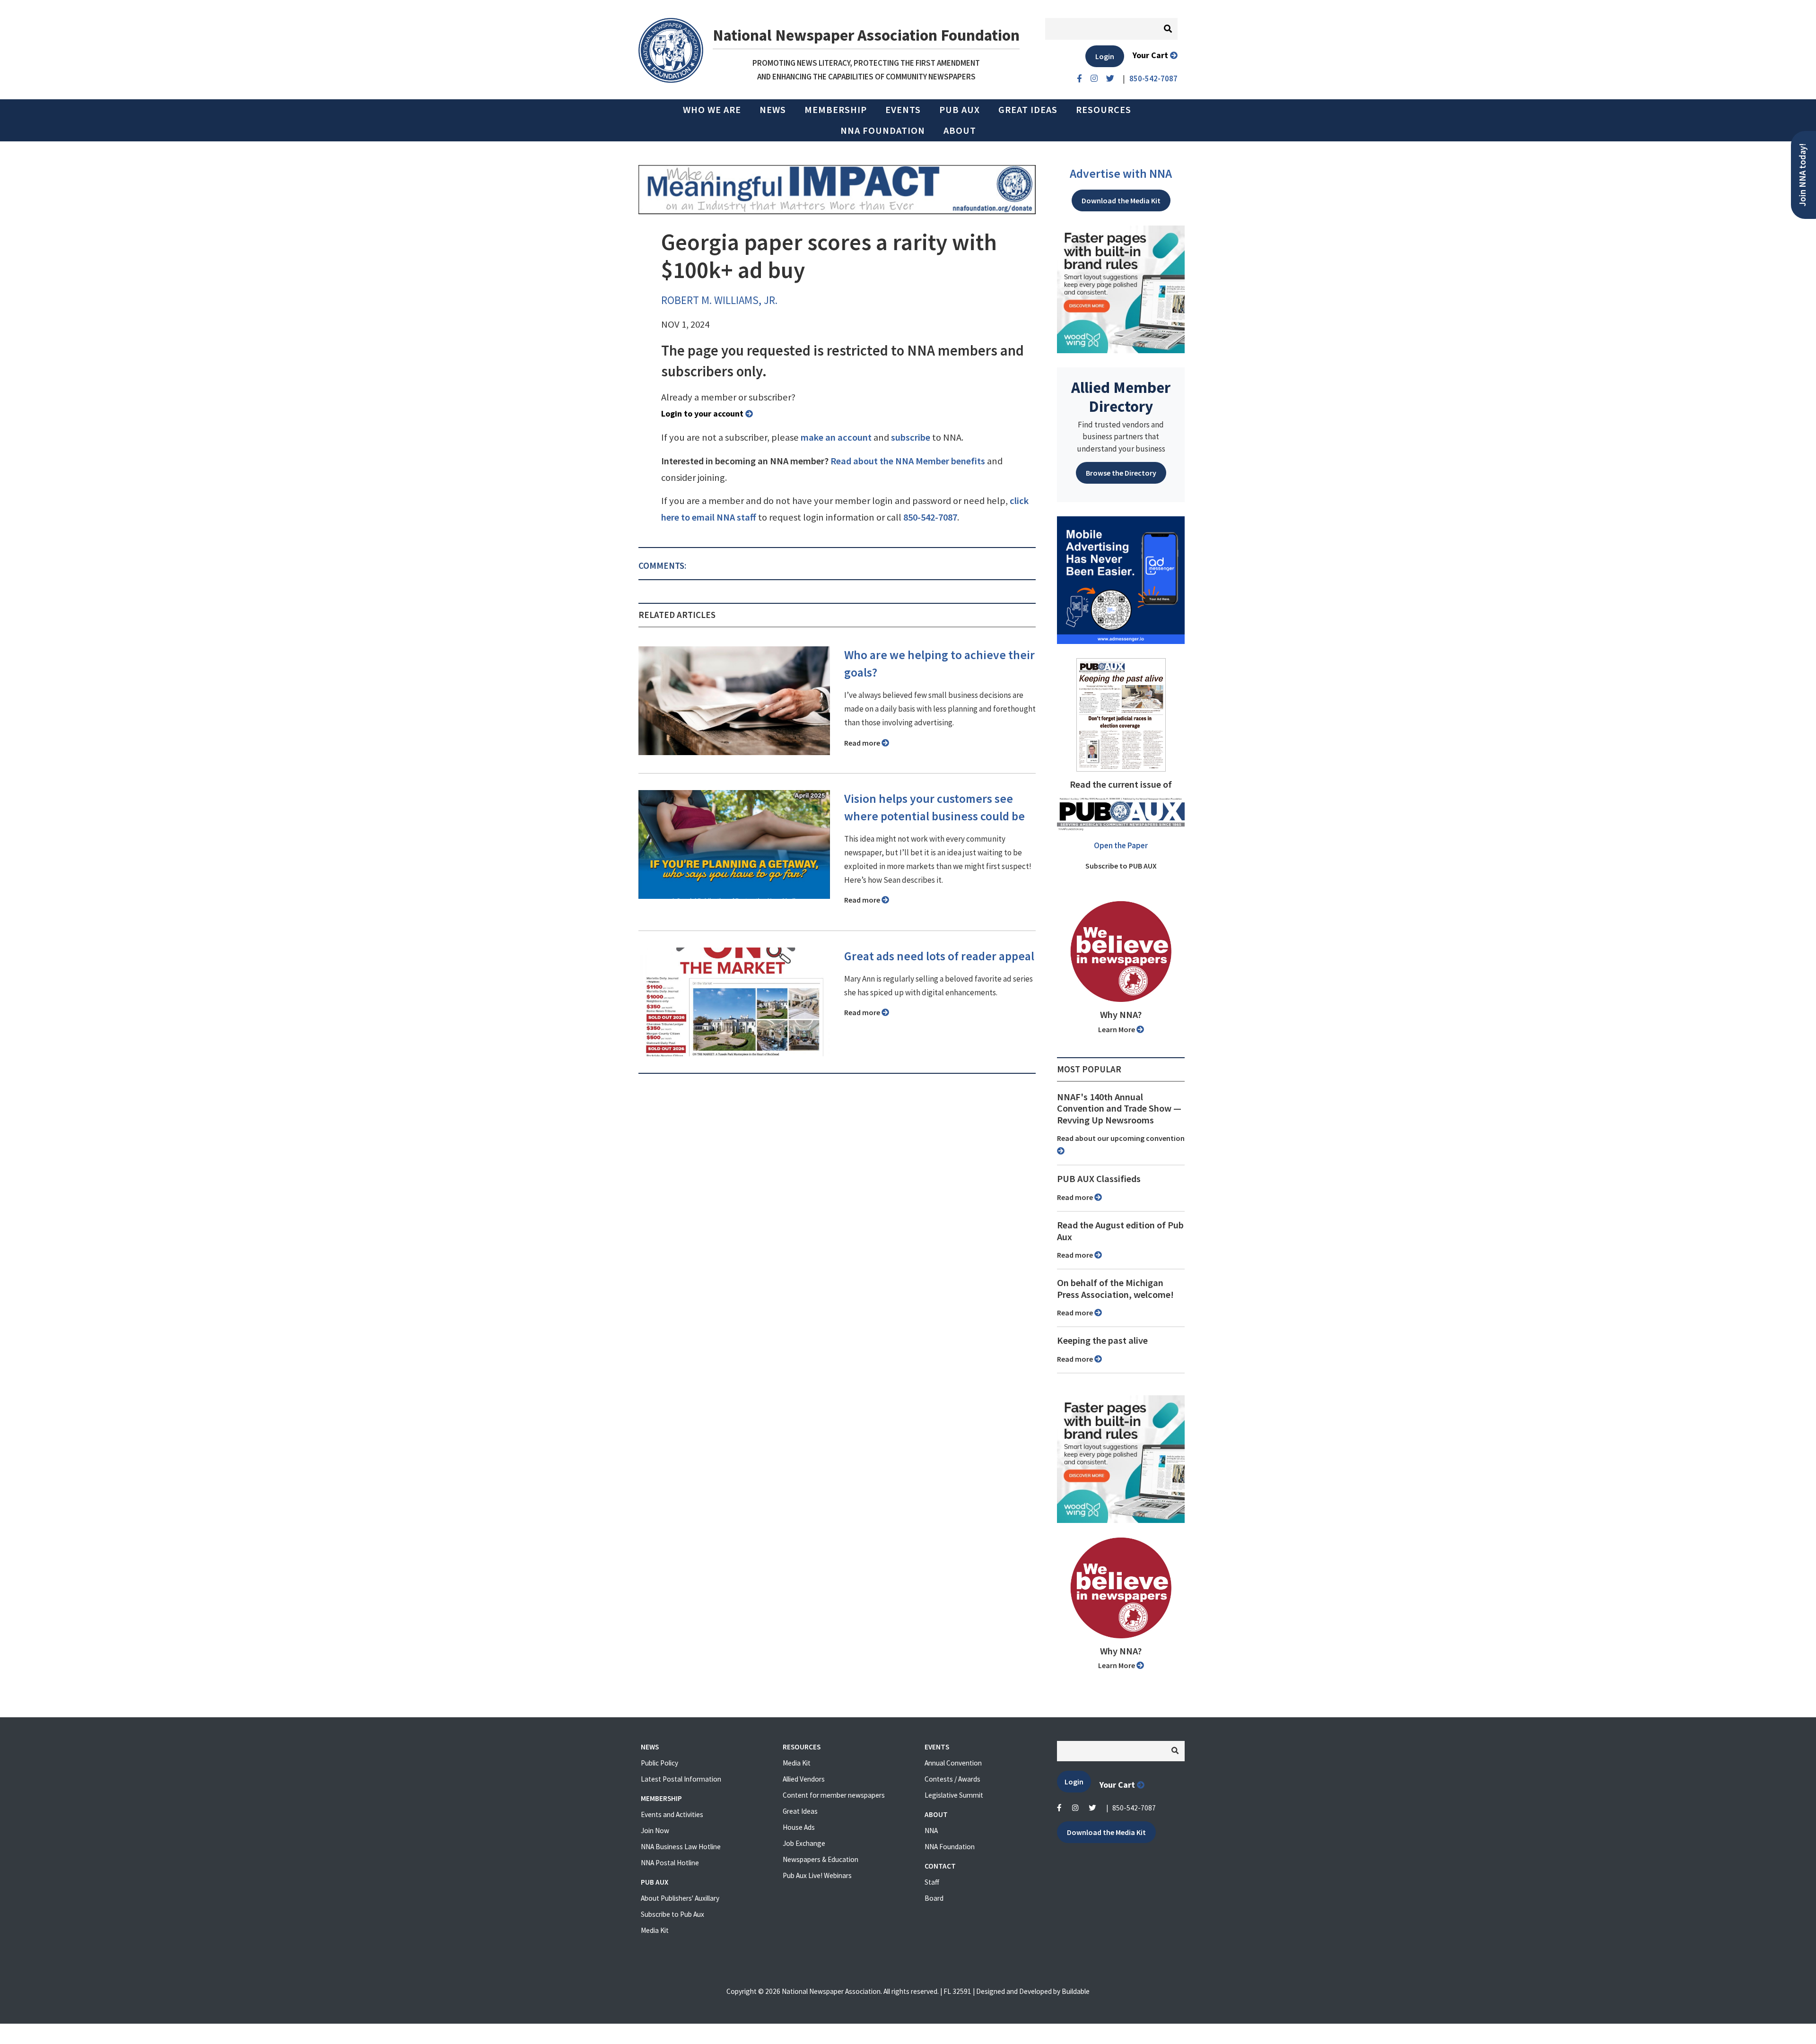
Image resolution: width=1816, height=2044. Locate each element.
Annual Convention (953, 1763)
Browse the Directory (1121, 473)
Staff (932, 1882)
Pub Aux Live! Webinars (817, 1875)
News (773, 110)
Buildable (1076, 1991)
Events (903, 110)
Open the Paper (1121, 845)
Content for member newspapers (834, 1795)
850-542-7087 (930, 517)
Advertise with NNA (1121, 174)
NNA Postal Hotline (670, 1863)
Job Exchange (804, 1843)
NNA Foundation (883, 130)
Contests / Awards (952, 1779)
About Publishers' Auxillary (680, 1898)
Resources (1104, 110)
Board (934, 1898)
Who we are (712, 110)
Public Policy (659, 1763)
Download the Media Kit (1121, 200)
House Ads (799, 1827)
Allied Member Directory (1121, 397)
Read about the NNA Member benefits (908, 461)
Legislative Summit (954, 1795)
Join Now (655, 1831)
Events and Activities (672, 1814)
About (960, 130)
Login (1105, 56)
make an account (836, 437)
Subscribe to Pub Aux (672, 1914)
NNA (931, 1831)
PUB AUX (960, 110)
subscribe (911, 437)
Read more (863, 743)
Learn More (1117, 1029)
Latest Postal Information (681, 1779)
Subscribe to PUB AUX (1121, 866)
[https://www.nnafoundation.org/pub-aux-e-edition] (1121, 714)
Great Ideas (1028, 110)
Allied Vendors (804, 1779)
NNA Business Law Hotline (681, 1847)
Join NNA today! (1803, 175)
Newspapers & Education (821, 1859)
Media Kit (655, 1930)
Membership (836, 110)
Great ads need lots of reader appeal (939, 956)
